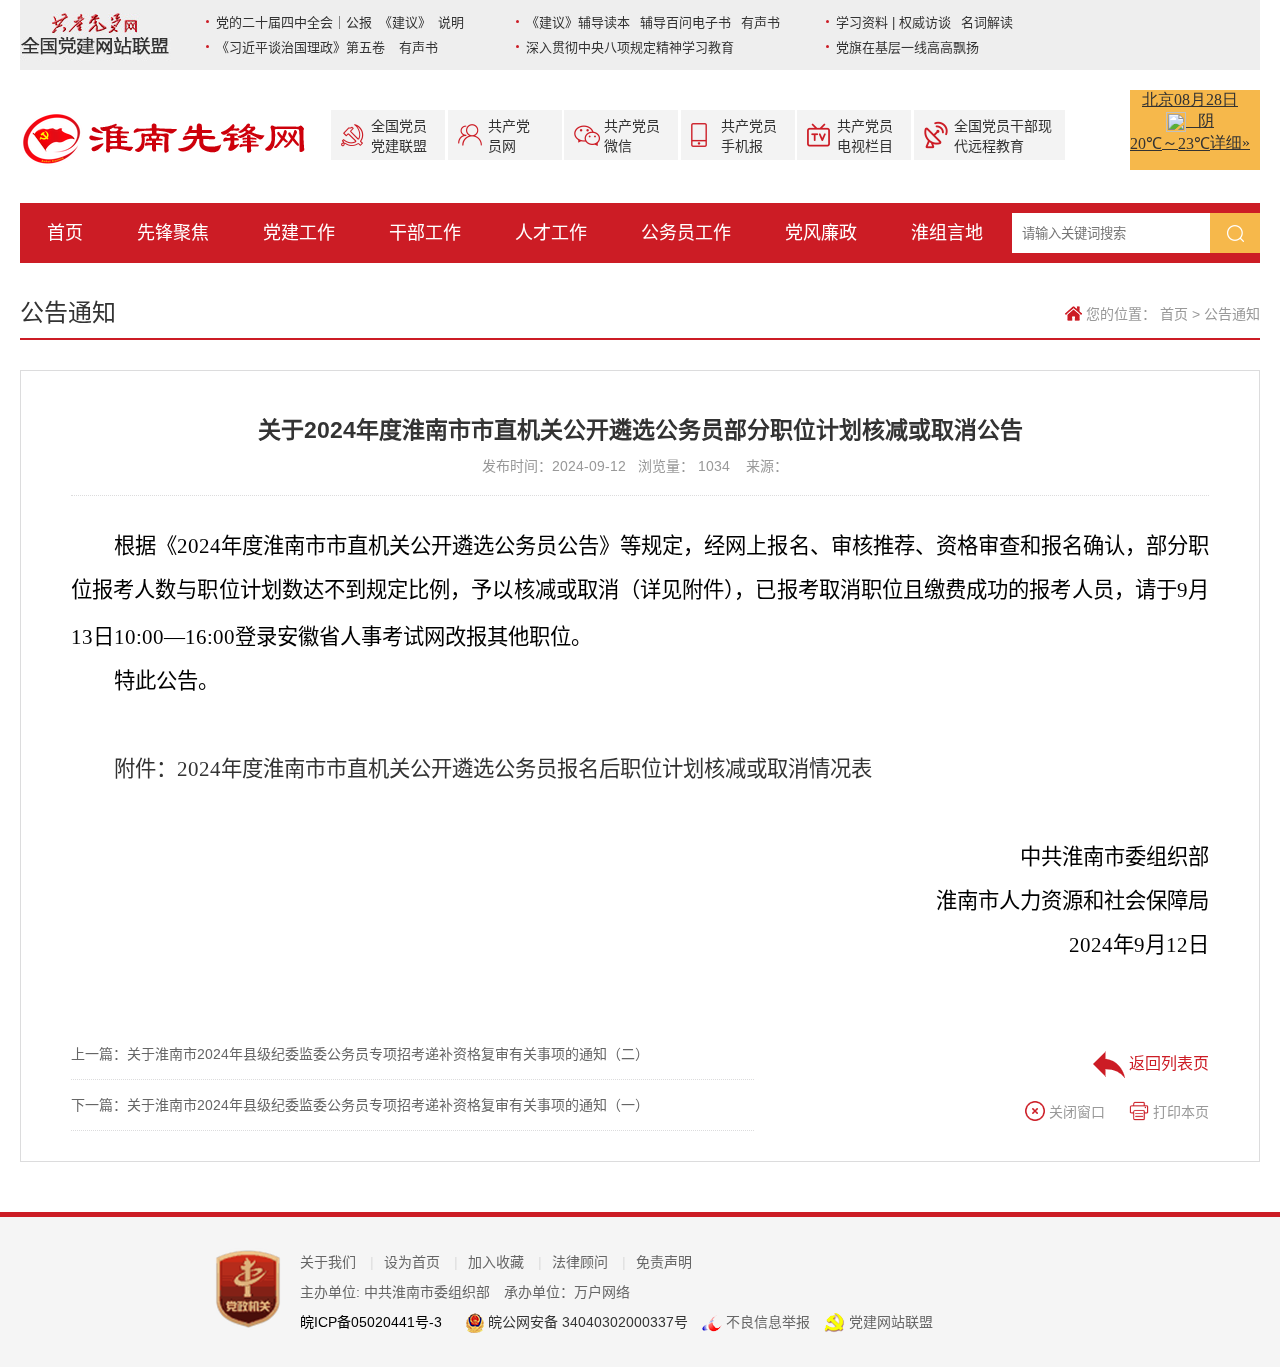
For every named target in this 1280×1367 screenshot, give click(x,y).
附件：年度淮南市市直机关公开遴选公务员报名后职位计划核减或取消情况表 (493, 769)
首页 (65, 233)
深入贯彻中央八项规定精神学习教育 (630, 47)
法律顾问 (589, 1262)
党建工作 (299, 233)
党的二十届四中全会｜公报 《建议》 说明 (340, 22)
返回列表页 (1167, 1063)
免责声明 (664, 1262)
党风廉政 (821, 233)
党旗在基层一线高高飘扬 (907, 47)
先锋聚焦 (173, 233)
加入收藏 (505, 1262)
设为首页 (421, 1262)
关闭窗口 (1075, 1112)
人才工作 (551, 233)
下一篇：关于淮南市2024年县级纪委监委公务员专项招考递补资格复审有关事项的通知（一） (360, 1105)
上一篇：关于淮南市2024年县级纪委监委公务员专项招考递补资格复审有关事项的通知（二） (360, 1054)
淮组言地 (947, 233)
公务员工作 (686, 233)
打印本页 (1179, 1112)
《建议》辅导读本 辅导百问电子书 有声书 (653, 22)
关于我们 (337, 1262)
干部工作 (425, 233)
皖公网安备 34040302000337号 (586, 1322)
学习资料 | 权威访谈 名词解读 (924, 22)
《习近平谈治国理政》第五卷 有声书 (327, 47)
